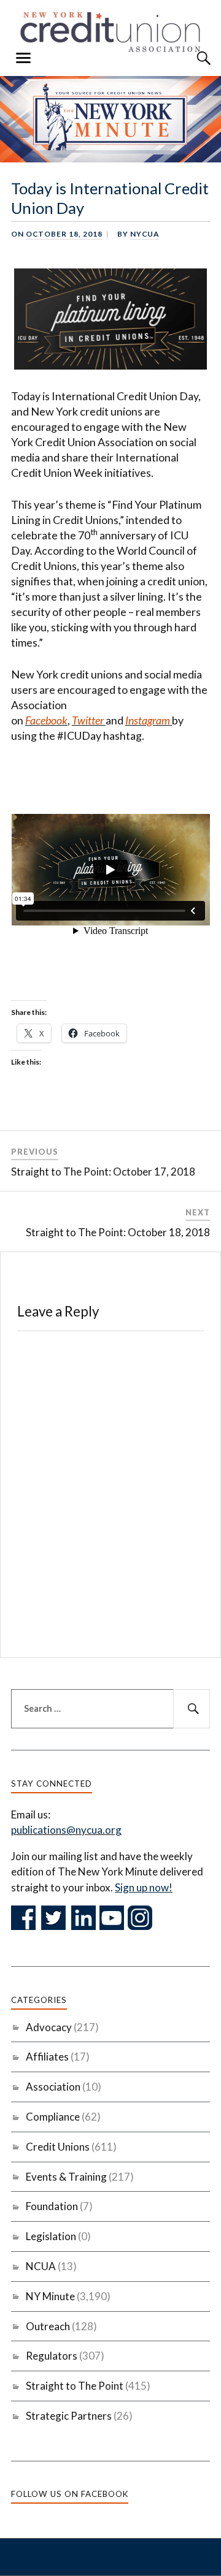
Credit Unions (58, 2147)
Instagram (148, 720)
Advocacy (49, 2027)
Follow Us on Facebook (70, 2494)
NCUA (41, 2266)
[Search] (192, 58)
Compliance (53, 2117)
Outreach (48, 2326)
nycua (145, 234)
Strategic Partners (69, 2416)
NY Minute (50, 2296)
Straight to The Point (75, 2386)
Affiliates (47, 2057)
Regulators (52, 2356)
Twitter (88, 720)
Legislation (51, 2236)
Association (53, 2087)
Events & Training (66, 2177)
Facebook (46, 720)
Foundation (52, 2206)
